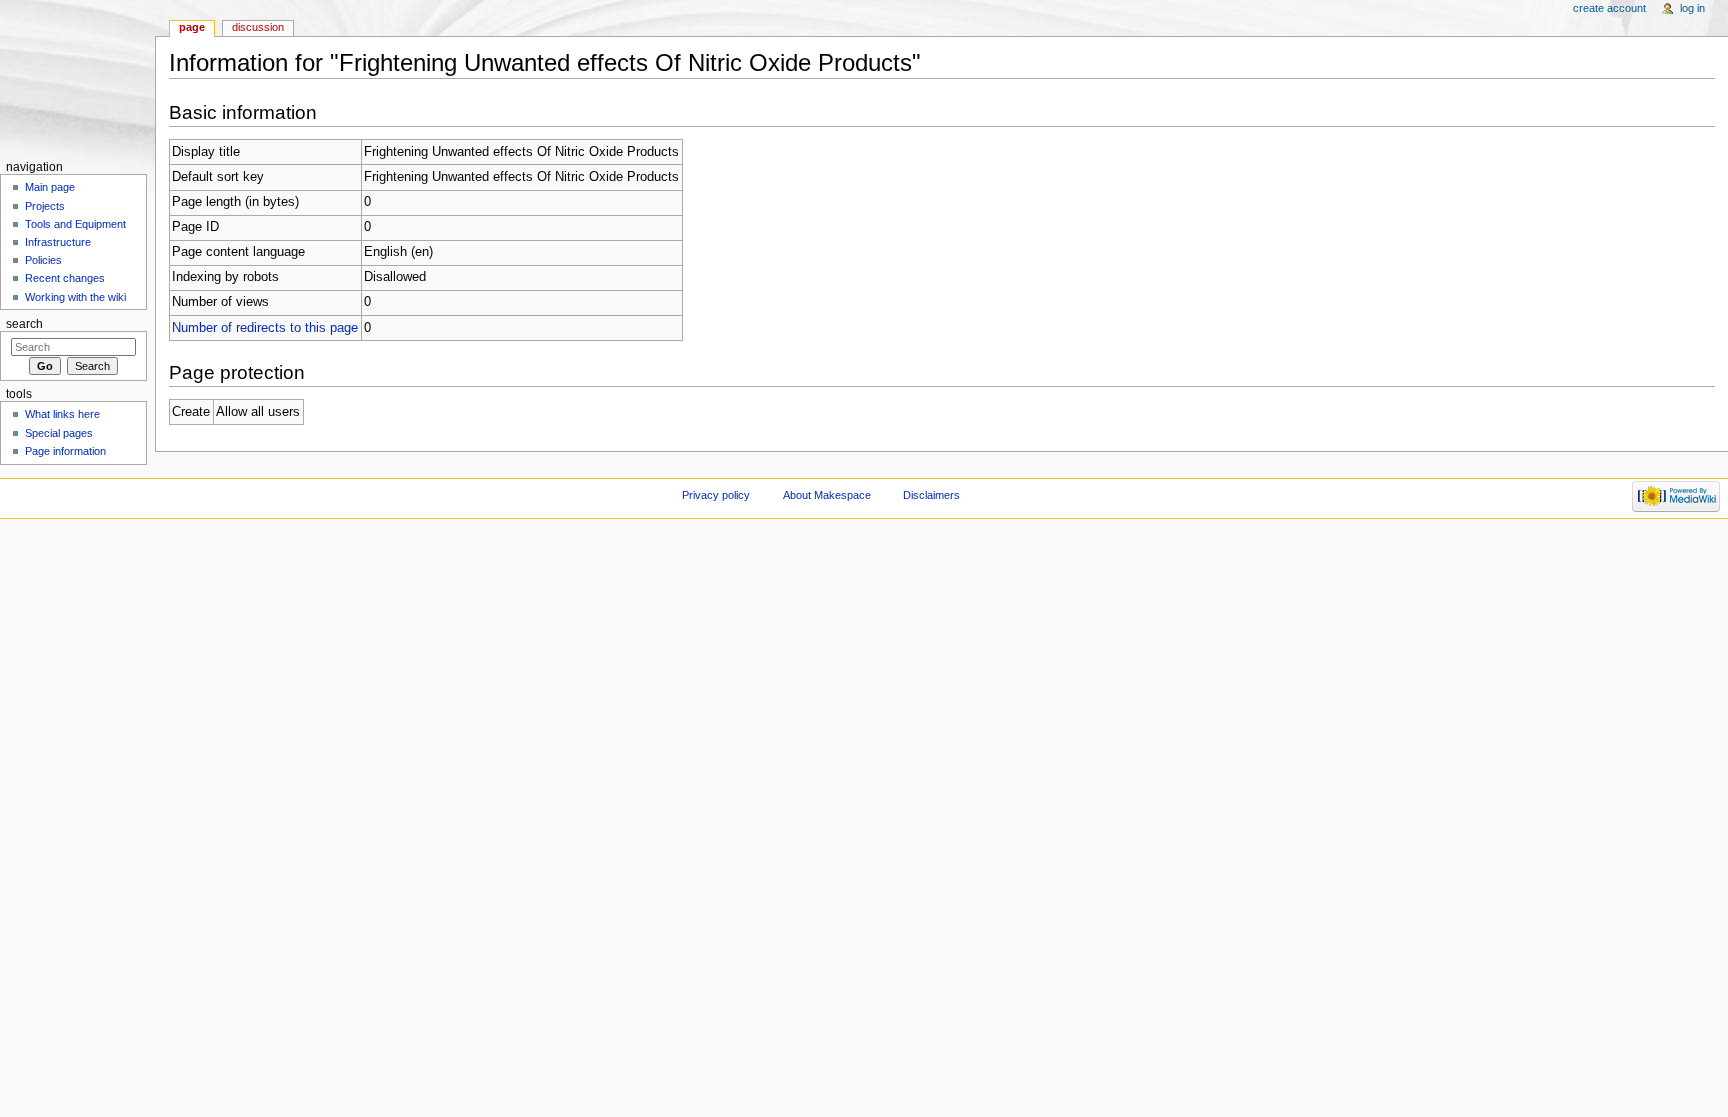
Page (192, 27)
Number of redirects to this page (265, 328)
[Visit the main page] (77, 77)
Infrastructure (58, 242)
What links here (62, 414)
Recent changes (65, 278)
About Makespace (827, 495)
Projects (45, 206)
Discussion (258, 27)
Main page (50, 187)
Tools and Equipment (75, 224)
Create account (1609, 8)
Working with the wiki (75, 297)
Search (24, 324)
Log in (1692, 8)
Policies (43, 260)
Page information (65, 451)
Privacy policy (716, 495)
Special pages (59, 433)
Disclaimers (931, 495)
